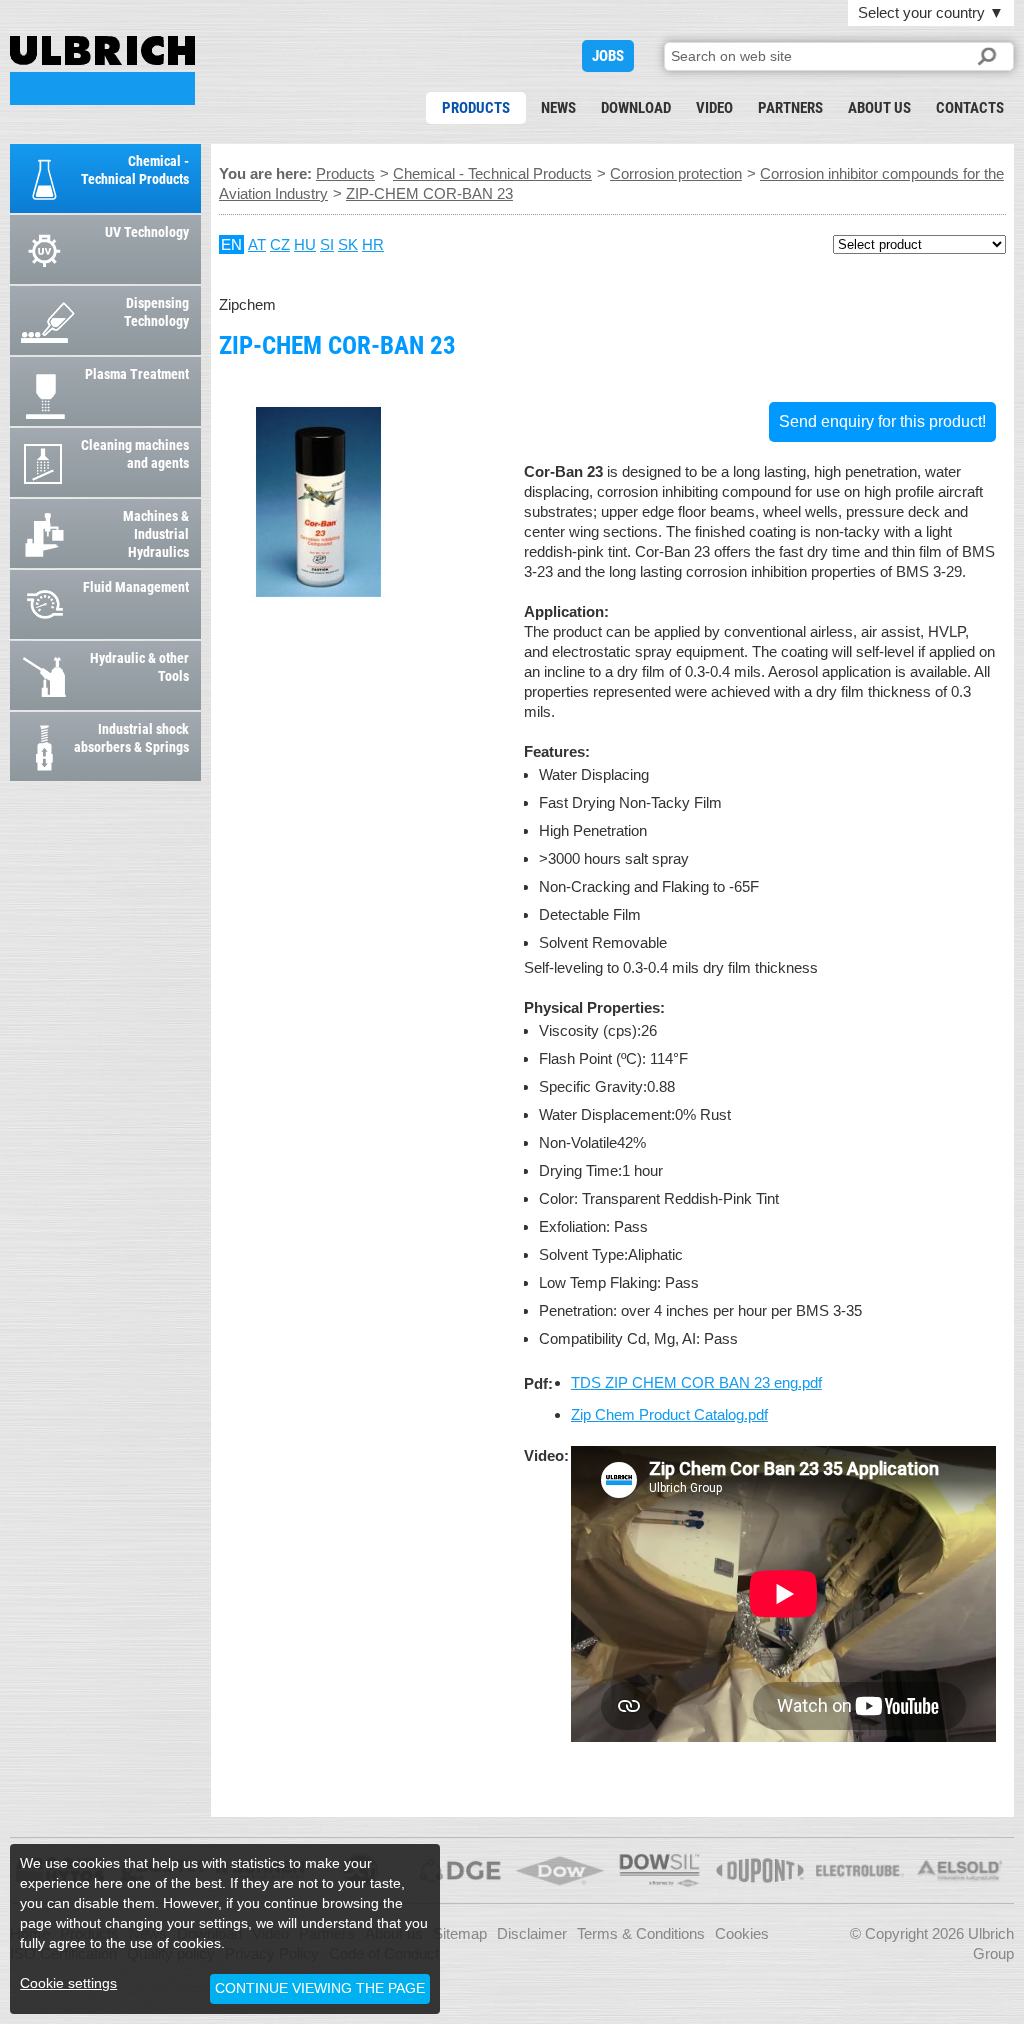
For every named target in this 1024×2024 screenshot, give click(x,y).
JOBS (608, 56)
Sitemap (460, 1933)
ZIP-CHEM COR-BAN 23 (102, 70)
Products (476, 108)
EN (231, 244)
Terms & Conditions (641, 1933)
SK (348, 244)
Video (714, 108)
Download (636, 108)
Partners (790, 108)
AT (257, 244)
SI (327, 244)
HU (305, 244)
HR (373, 244)
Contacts (970, 108)
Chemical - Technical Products (492, 173)
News (558, 108)
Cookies (742, 1933)
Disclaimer (532, 1933)
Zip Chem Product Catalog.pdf (669, 1414)
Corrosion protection (676, 173)
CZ (280, 244)
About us (879, 108)
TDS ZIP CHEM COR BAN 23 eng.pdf (696, 1382)
